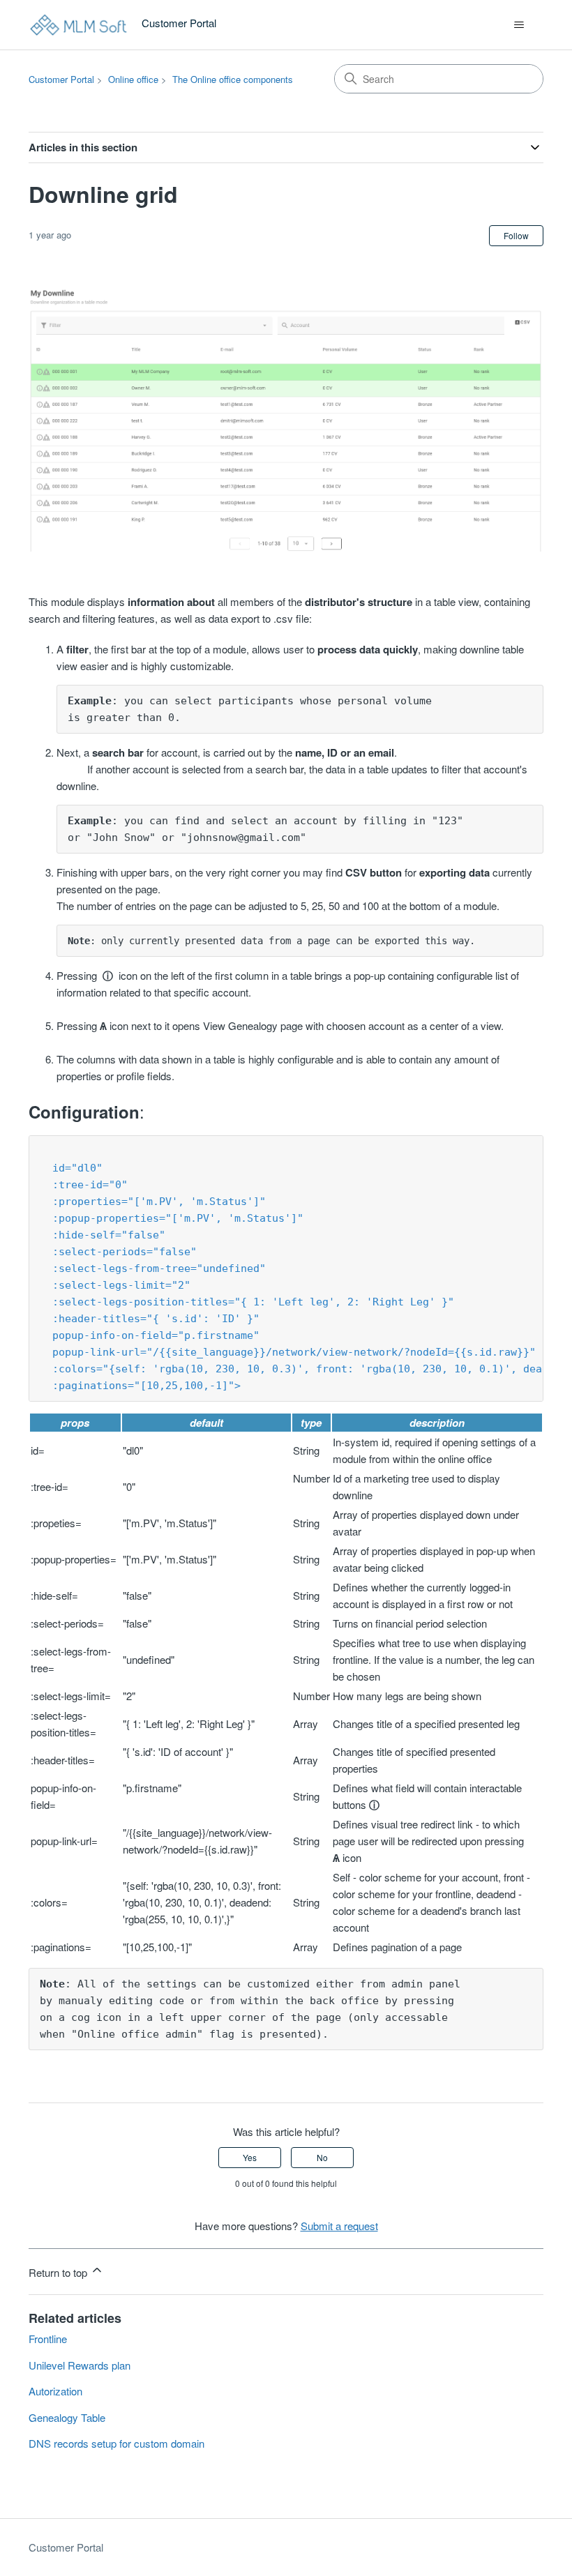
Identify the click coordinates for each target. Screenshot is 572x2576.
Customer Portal (61, 79)
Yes (250, 2157)
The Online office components (233, 79)
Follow (516, 235)
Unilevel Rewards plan (80, 2365)
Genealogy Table (67, 2417)
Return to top (59, 2272)
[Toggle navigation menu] (519, 25)
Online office (133, 79)
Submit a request (339, 2226)
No (322, 2157)
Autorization (55, 2391)
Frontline (48, 2339)
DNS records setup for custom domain (116, 2443)
